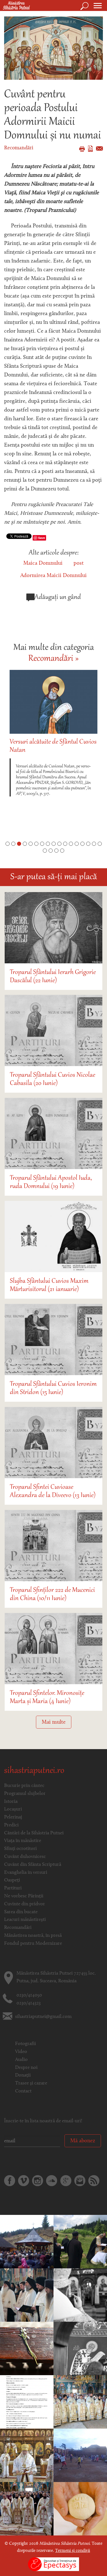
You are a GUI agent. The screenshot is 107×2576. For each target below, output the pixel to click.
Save (42, 538)
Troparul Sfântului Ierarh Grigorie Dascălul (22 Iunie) (53, 976)
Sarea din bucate (21, 1912)
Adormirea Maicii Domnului (54, 576)
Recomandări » (54, 659)
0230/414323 (29, 2003)
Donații (23, 2075)
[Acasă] (15, 6)
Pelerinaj (13, 1817)
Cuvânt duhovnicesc (25, 1857)
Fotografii (26, 2044)
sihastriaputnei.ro (34, 1771)
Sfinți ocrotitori (20, 1849)
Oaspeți (12, 1880)
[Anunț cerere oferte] (27, 2402)
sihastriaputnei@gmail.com (43, 2017)
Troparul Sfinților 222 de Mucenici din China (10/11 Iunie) (52, 1594)
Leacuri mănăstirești (25, 1920)
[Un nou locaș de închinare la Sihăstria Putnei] (80, 2242)
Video (21, 2052)
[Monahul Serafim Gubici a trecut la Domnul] (27, 2349)
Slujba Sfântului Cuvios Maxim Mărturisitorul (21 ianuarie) (49, 1285)
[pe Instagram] (38, 2181)
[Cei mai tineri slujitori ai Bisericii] (80, 2402)
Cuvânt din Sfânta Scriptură (33, 1865)
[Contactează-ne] (80, 2181)
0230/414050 (29, 1995)
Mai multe (54, 1722)
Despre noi (26, 2068)
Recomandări (19, 148)
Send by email (99, 148)
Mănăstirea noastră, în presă (33, 1936)
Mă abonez (83, 2141)
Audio (21, 2060)
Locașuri (13, 1809)
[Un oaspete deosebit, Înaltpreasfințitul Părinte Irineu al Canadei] (27, 2455)
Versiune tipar (82, 149)
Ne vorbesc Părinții (24, 1896)
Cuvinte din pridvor (25, 1904)
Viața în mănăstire (23, 1841)
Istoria (11, 1802)
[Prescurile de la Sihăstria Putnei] (80, 2509)
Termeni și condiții (73, 2551)
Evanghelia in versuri (26, 1873)
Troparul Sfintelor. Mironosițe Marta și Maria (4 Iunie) (47, 1697)
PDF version (90, 149)
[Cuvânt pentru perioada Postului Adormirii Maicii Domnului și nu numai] (54, 48)
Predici (11, 1825)
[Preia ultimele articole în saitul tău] (94, 2181)
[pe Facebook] (10, 2181)
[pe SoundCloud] (52, 2181)
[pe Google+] (66, 2181)
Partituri (13, 1888)
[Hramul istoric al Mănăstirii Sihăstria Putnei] (27, 2509)
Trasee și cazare (31, 2083)
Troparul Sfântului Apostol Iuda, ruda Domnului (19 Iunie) (51, 1182)
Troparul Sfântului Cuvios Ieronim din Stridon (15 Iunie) (53, 1388)
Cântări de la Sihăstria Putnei (34, 1833)
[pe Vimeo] (24, 2181)
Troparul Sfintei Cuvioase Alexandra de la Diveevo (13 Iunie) (53, 1491)
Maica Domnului (43, 563)
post (79, 563)
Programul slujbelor (25, 1794)
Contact (23, 2091)
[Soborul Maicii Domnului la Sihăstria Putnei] (80, 2295)
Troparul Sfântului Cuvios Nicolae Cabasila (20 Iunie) (53, 1079)
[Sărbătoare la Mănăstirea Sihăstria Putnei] (80, 2349)
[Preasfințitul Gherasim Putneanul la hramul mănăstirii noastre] (27, 2242)
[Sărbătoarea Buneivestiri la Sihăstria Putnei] (27, 2295)
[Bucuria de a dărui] (80, 2455)
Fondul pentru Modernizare (33, 1944)
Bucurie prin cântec (24, 1786)
